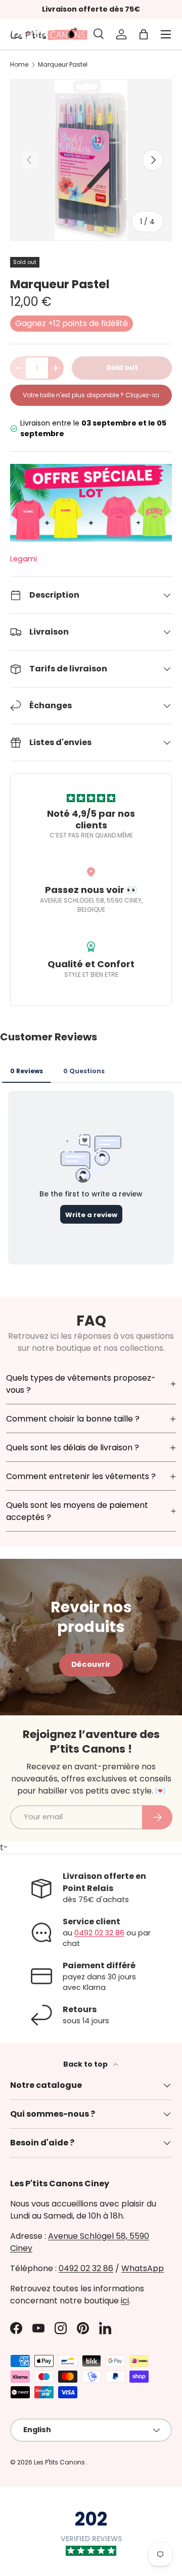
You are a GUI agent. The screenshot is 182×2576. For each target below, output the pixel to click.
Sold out (122, 367)
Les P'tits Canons (60, 2462)
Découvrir (91, 1664)
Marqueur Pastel (63, 65)
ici (125, 2301)
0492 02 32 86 (99, 1933)
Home (19, 65)
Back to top (86, 2064)
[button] (144, 34)
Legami (24, 559)
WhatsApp (143, 2268)
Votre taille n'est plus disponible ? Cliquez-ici (91, 395)
